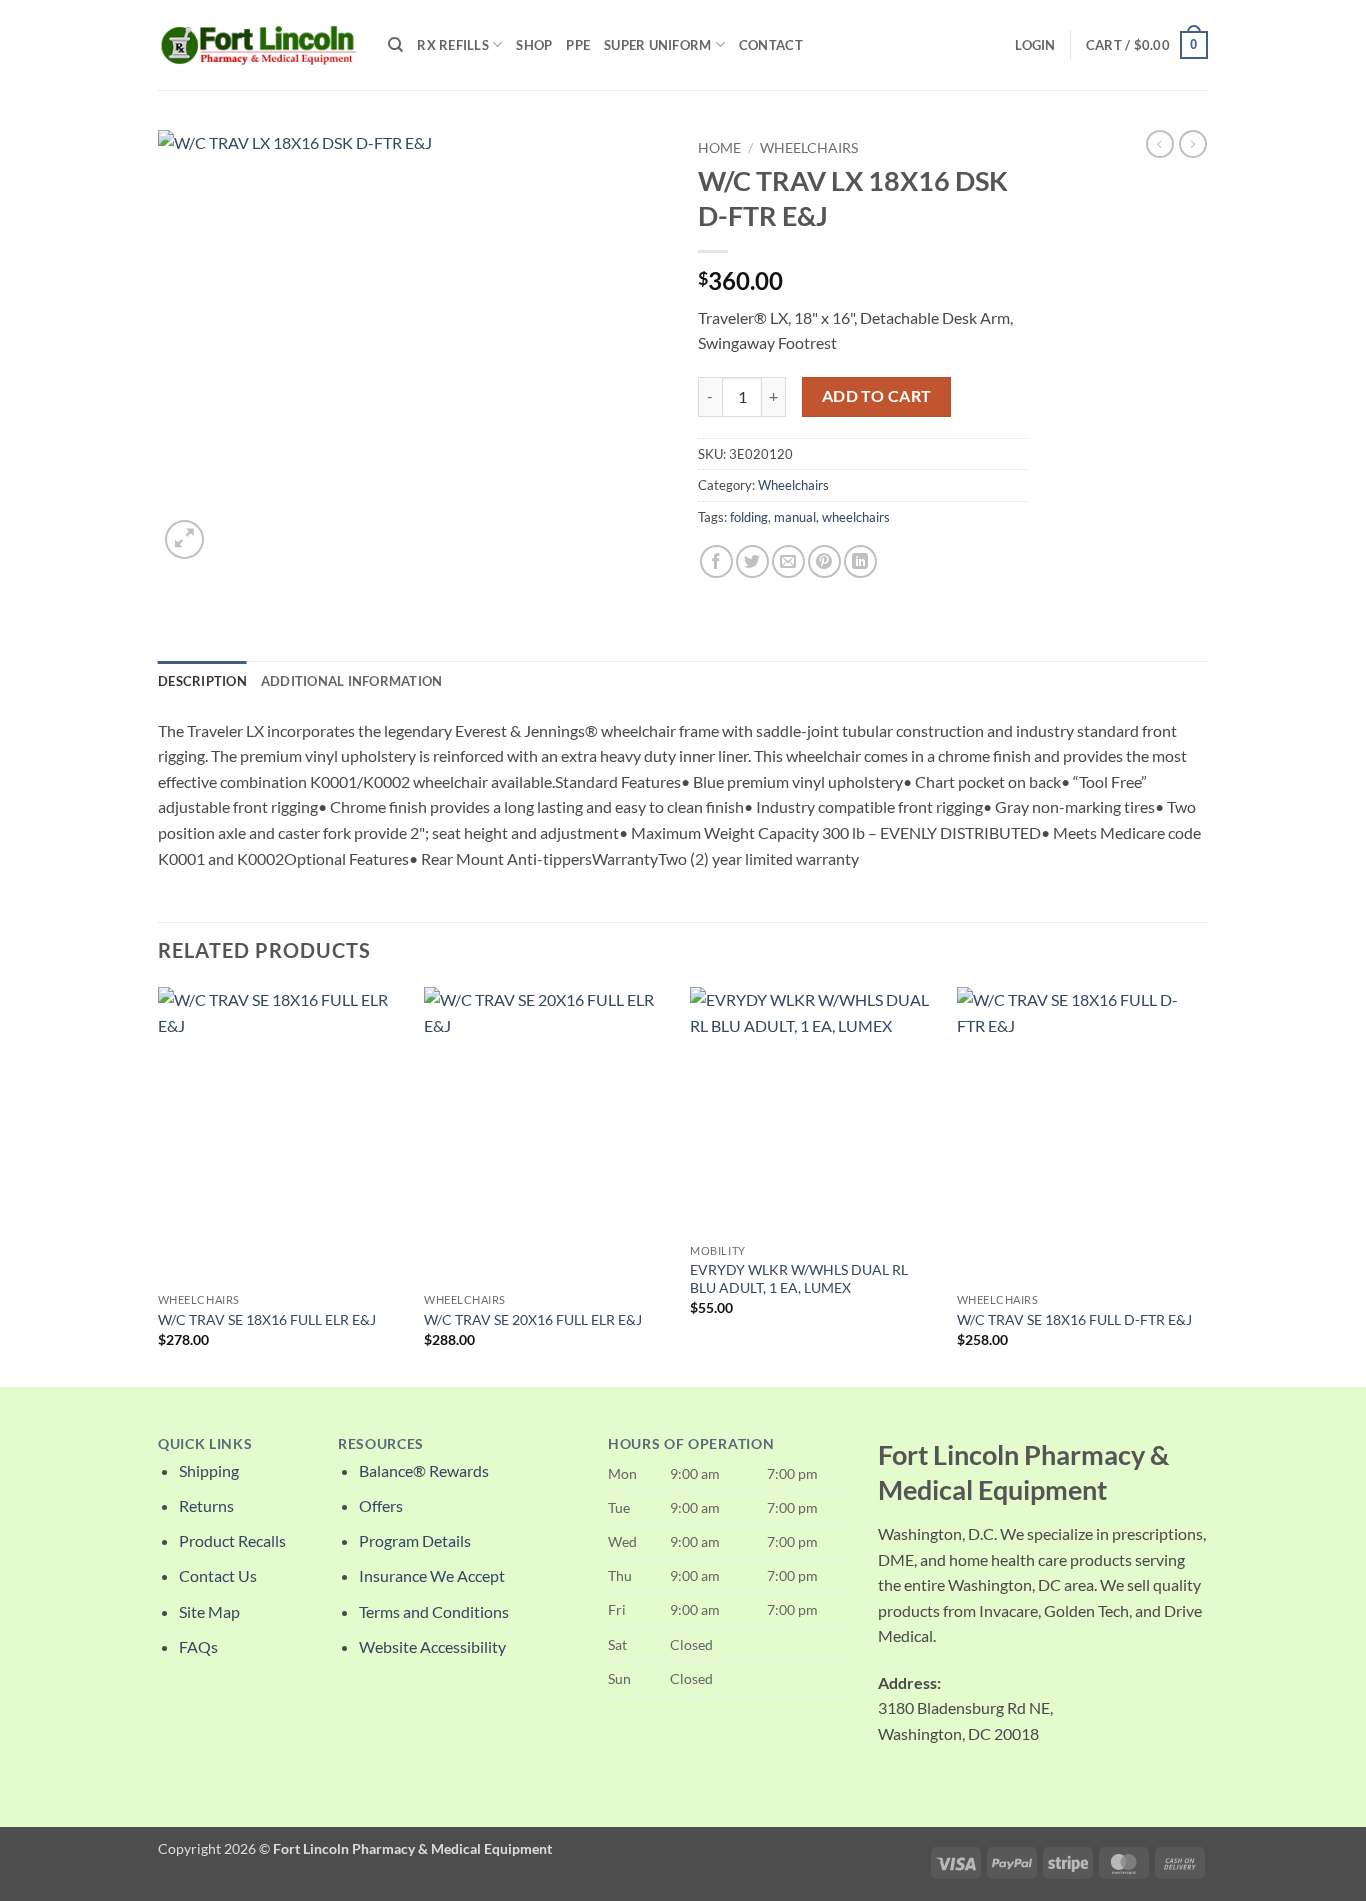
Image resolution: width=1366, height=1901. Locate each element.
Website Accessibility (432, 1646)
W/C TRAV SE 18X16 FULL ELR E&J (267, 1319)
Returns (206, 1505)
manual (795, 517)
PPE (578, 45)
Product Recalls (232, 1540)
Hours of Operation (691, 1444)
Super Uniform (657, 45)
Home (719, 148)
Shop (534, 45)
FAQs (198, 1646)
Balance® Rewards (424, 1470)
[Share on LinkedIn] (860, 561)
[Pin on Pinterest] (824, 561)
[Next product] (1160, 144)
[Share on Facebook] (716, 561)
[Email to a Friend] (788, 561)
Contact (771, 45)
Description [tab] (202, 681)
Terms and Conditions (434, 1611)
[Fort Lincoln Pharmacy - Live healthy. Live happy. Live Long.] (258, 44)
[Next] (1202, 1185)
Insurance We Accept (432, 1575)
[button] (1035, 45)
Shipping (209, 1470)
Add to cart (877, 396)
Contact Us (218, 1575)
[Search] (395, 45)
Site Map (209, 1611)
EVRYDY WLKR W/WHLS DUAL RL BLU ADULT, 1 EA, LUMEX (799, 1279)
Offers (381, 1505)
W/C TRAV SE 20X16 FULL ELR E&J (533, 1319)
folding (749, 517)
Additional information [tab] (352, 681)
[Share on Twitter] (752, 561)
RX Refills (453, 45)
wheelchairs (856, 517)
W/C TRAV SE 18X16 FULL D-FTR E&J (1074, 1319)
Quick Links (205, 1444)
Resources (381, 1444)
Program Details (415, 1540)
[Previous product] (1193, 144)
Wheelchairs (809, 148)
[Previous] (159, 1185)
